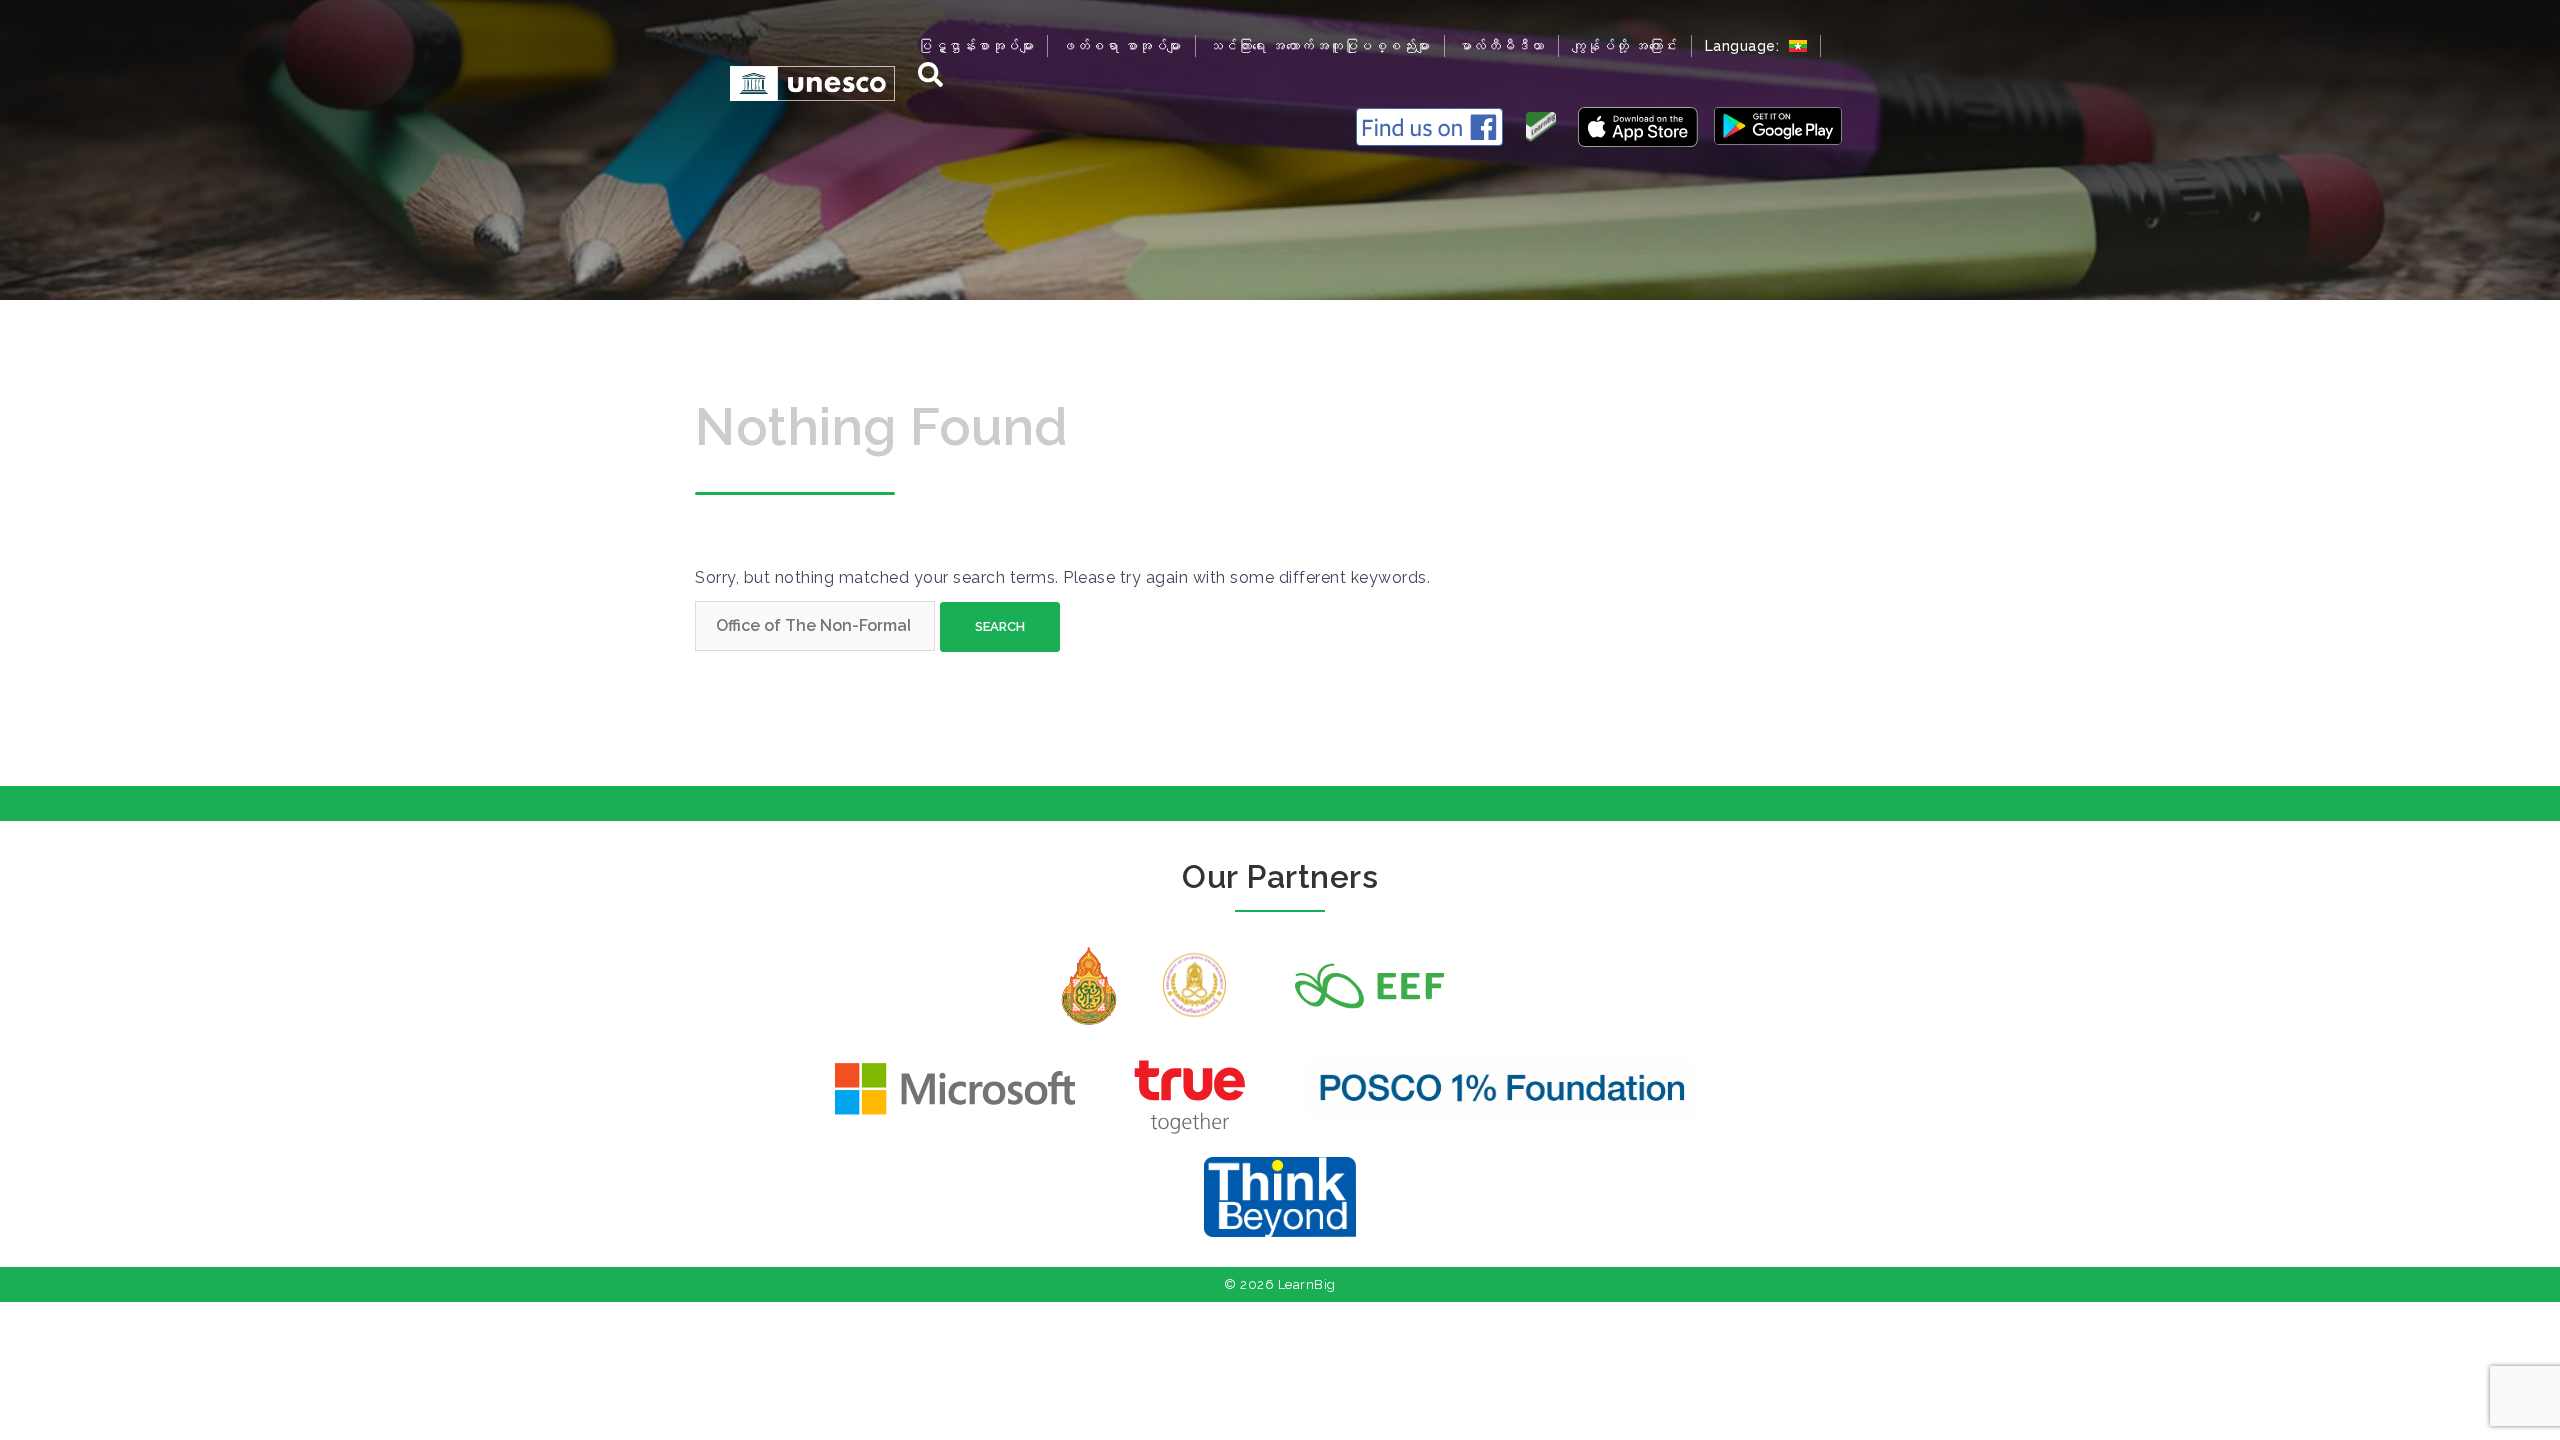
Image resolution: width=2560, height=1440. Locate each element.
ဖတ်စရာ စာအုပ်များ (1121, 46)
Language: (1744, 46)
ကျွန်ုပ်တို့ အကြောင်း (1625, 46)
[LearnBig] (802, 82)
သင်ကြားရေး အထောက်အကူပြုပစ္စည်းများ (1320, 46)
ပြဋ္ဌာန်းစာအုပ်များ (976, 46)
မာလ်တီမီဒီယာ (1501, 46)
